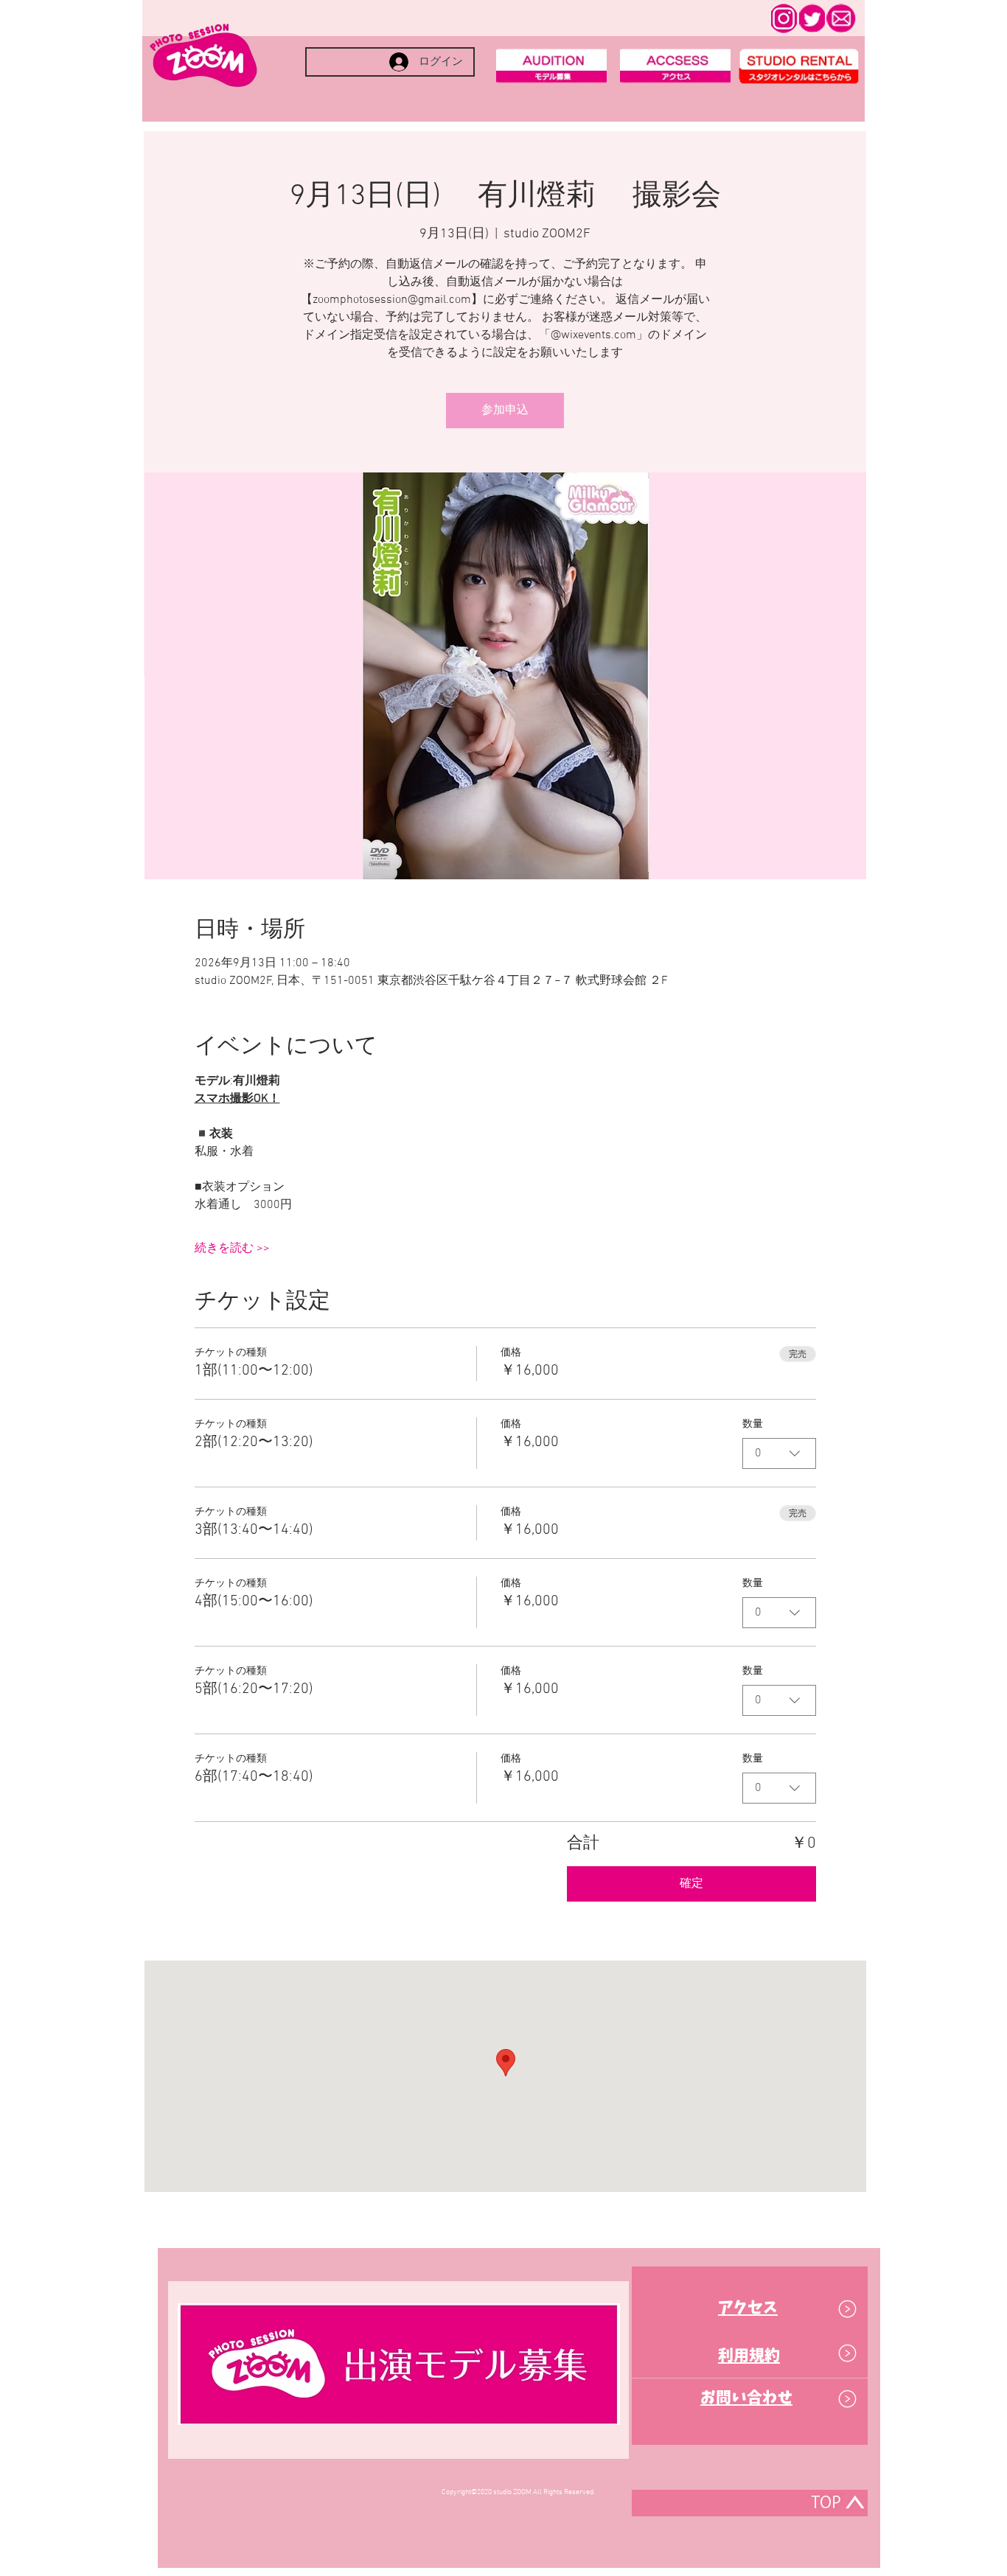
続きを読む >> (232, 1249)
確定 (691, 1884)
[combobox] (779, 1453)
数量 (753, 1424)
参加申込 (505, 411)
